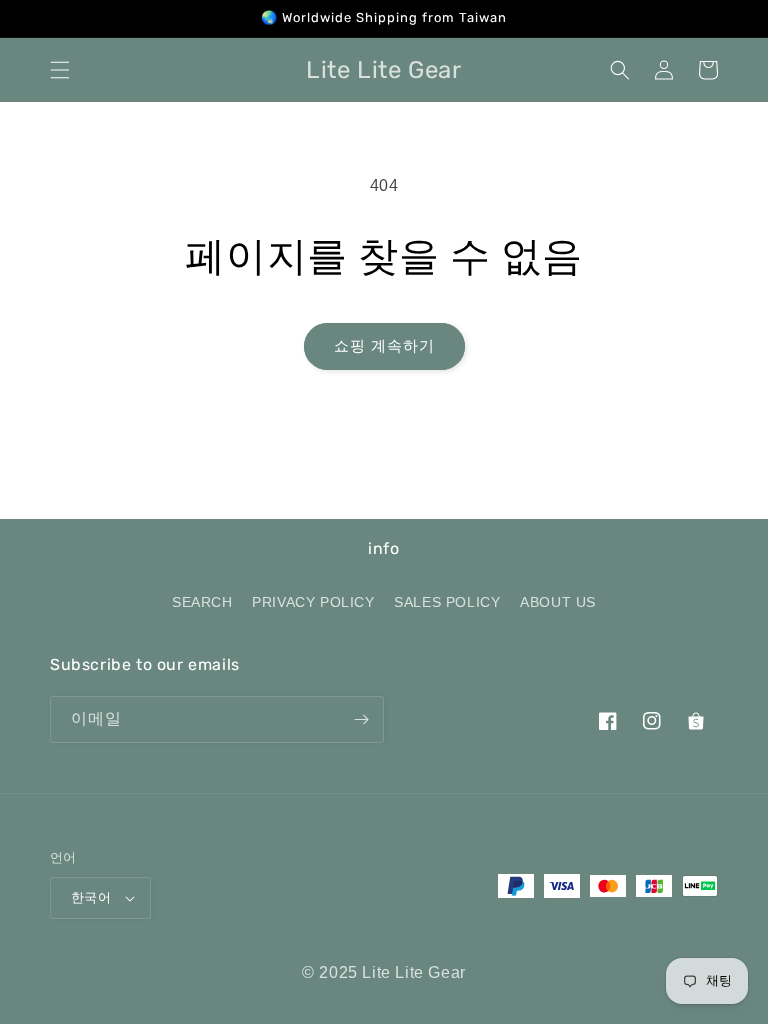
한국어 (91, 897)
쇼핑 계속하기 (384, 345)
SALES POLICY (447, 602)
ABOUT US (558, 602)
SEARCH (202, 602)
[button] (60, 70)
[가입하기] (361, 719)
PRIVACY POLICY (313, 602)
